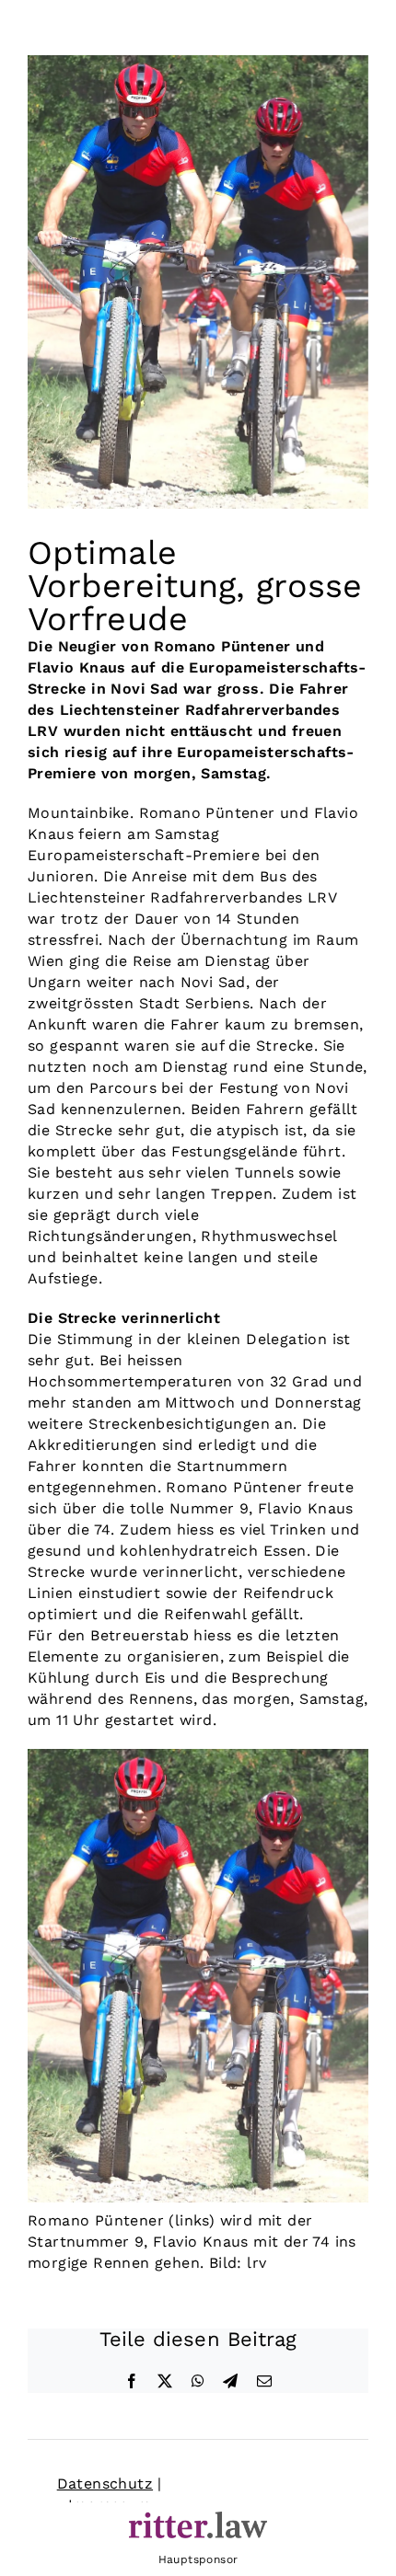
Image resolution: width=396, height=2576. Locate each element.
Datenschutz (105, 2484)
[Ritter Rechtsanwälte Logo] (198, 2518)
